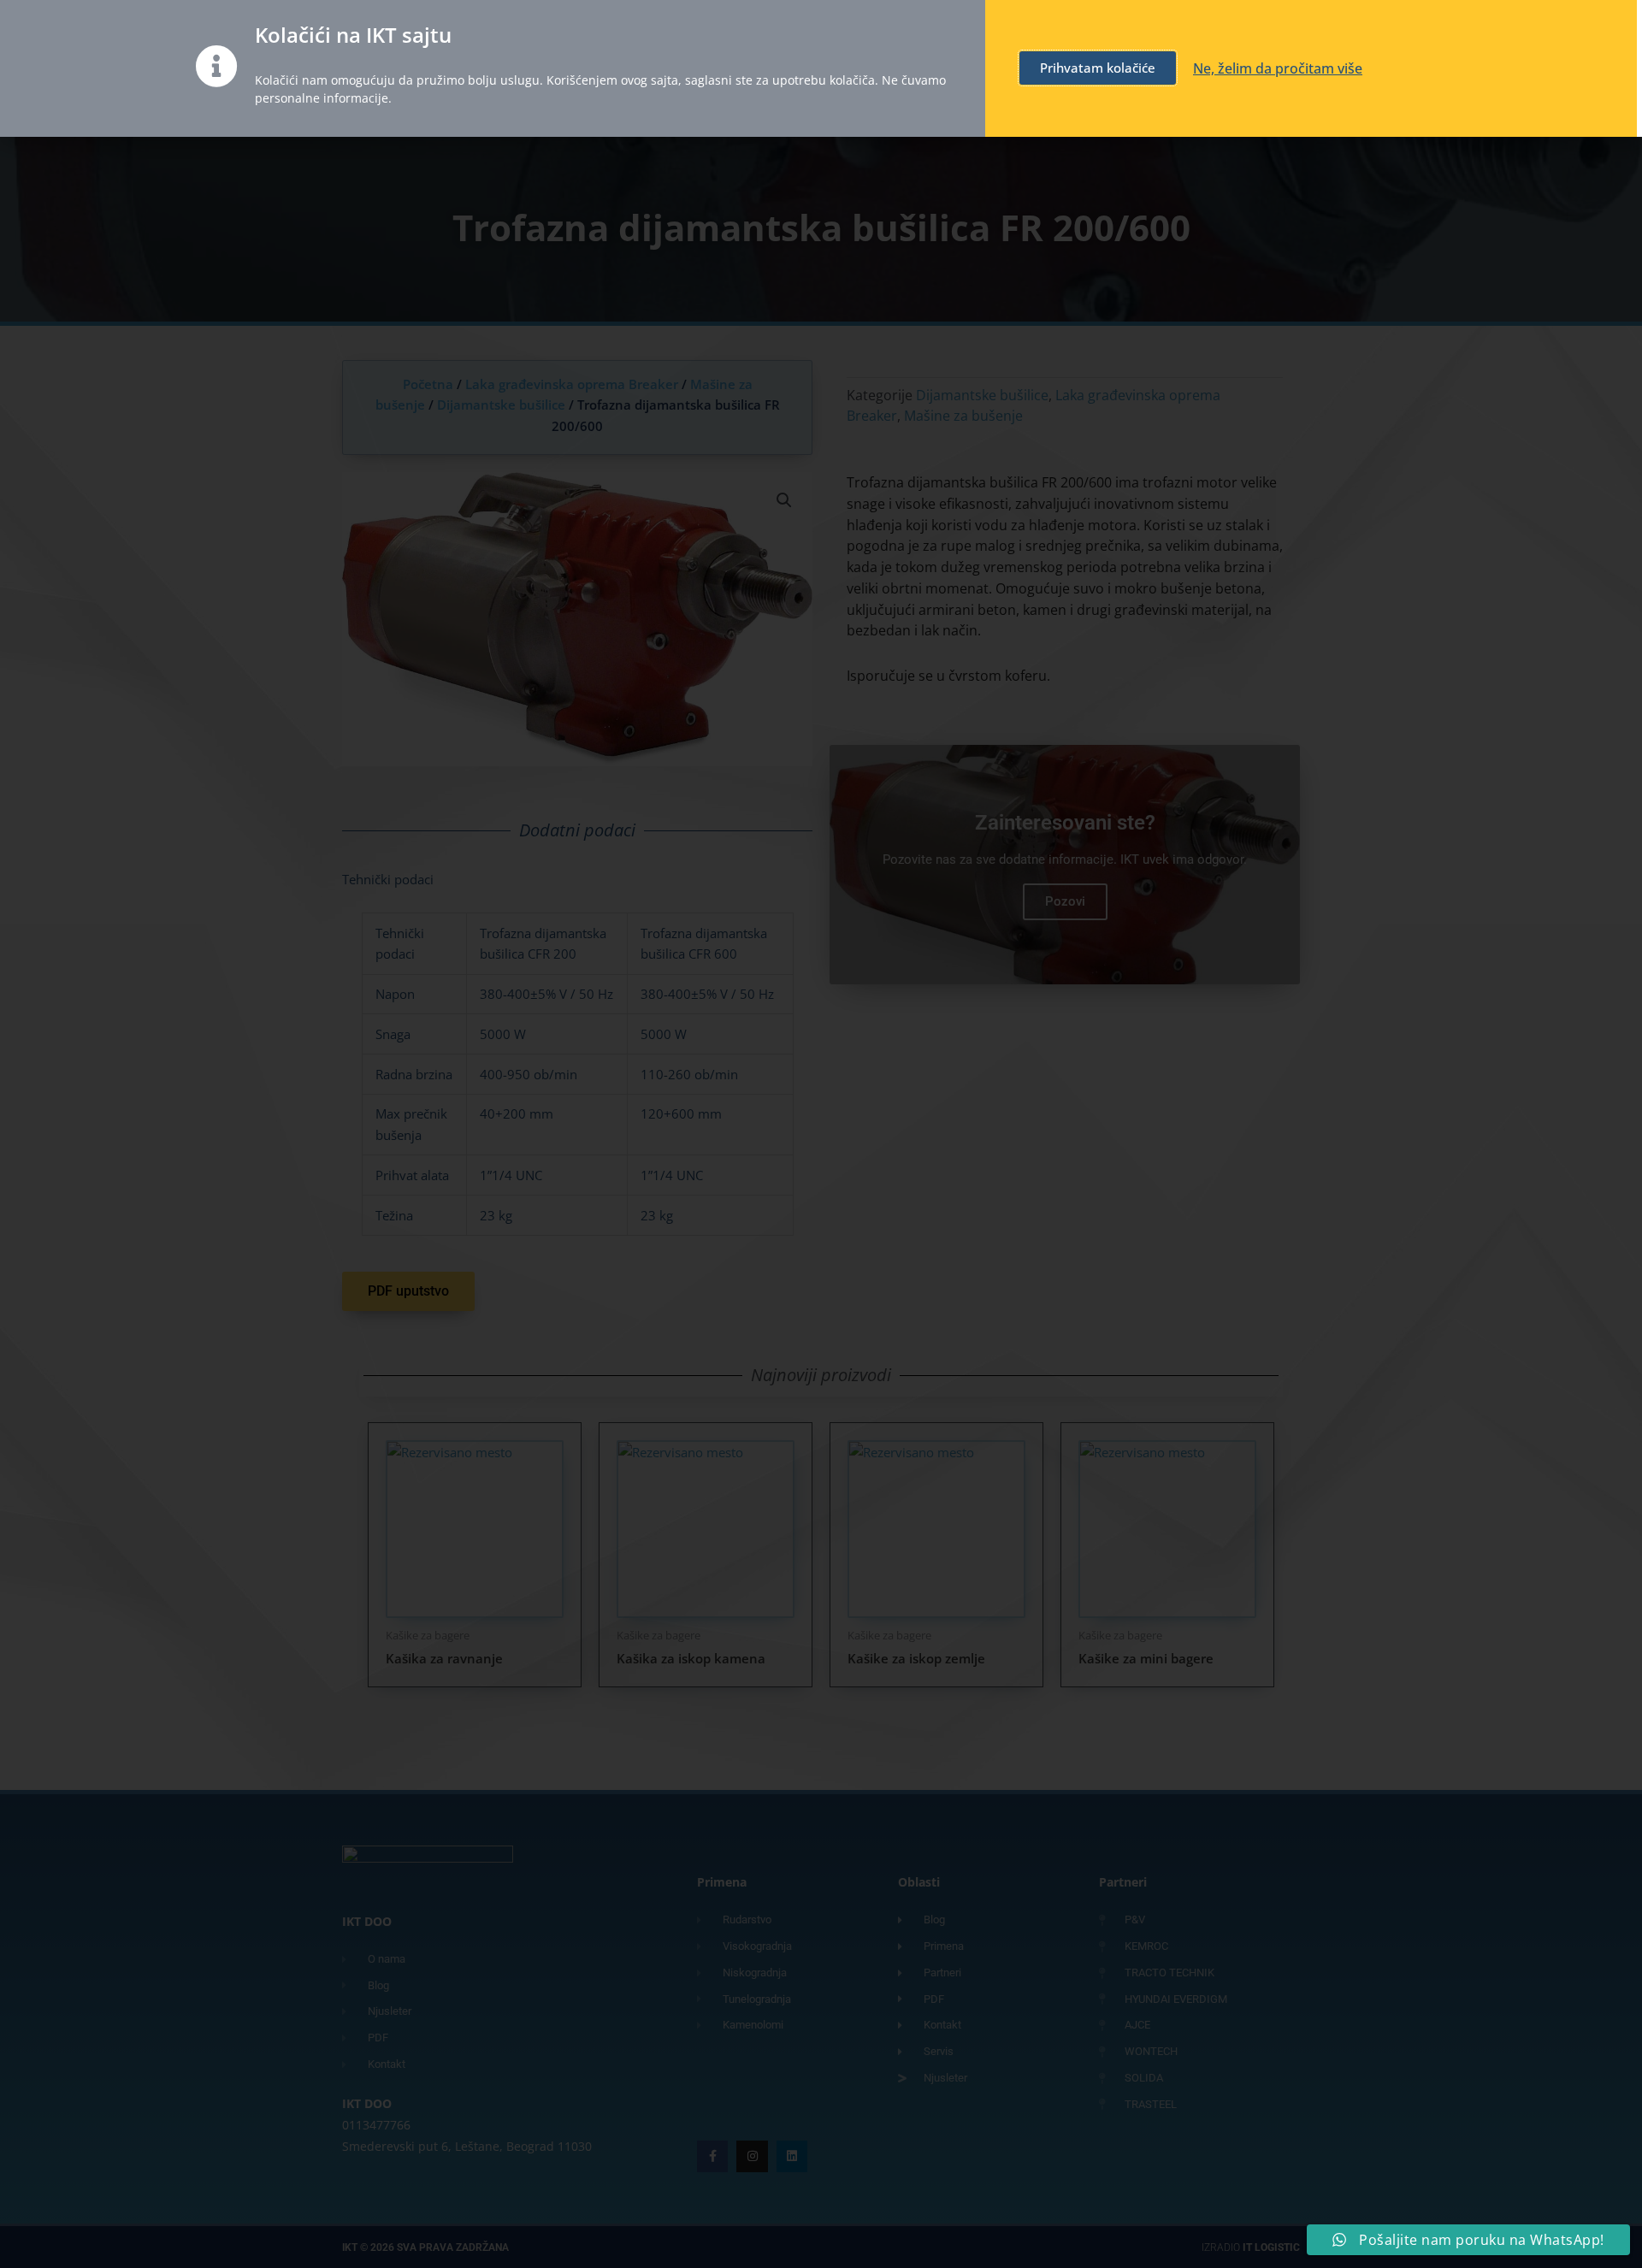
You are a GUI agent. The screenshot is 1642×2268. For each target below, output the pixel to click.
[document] (821, 1134)
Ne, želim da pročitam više (1278, 68)
